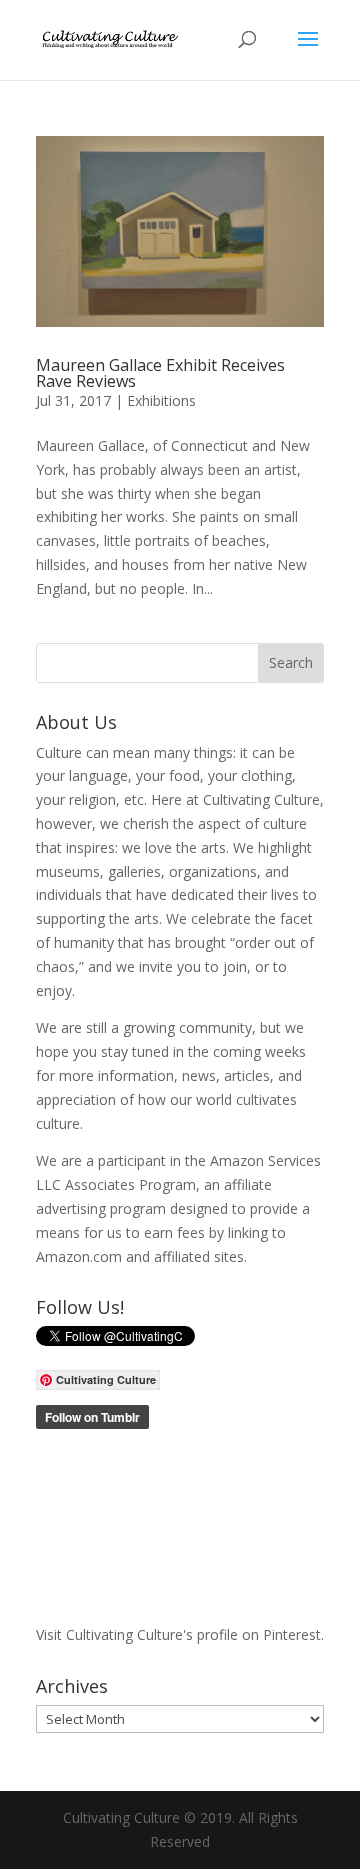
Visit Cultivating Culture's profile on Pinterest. (180, 1634)
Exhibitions (161, 400)
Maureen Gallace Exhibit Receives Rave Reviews (160, 373)
